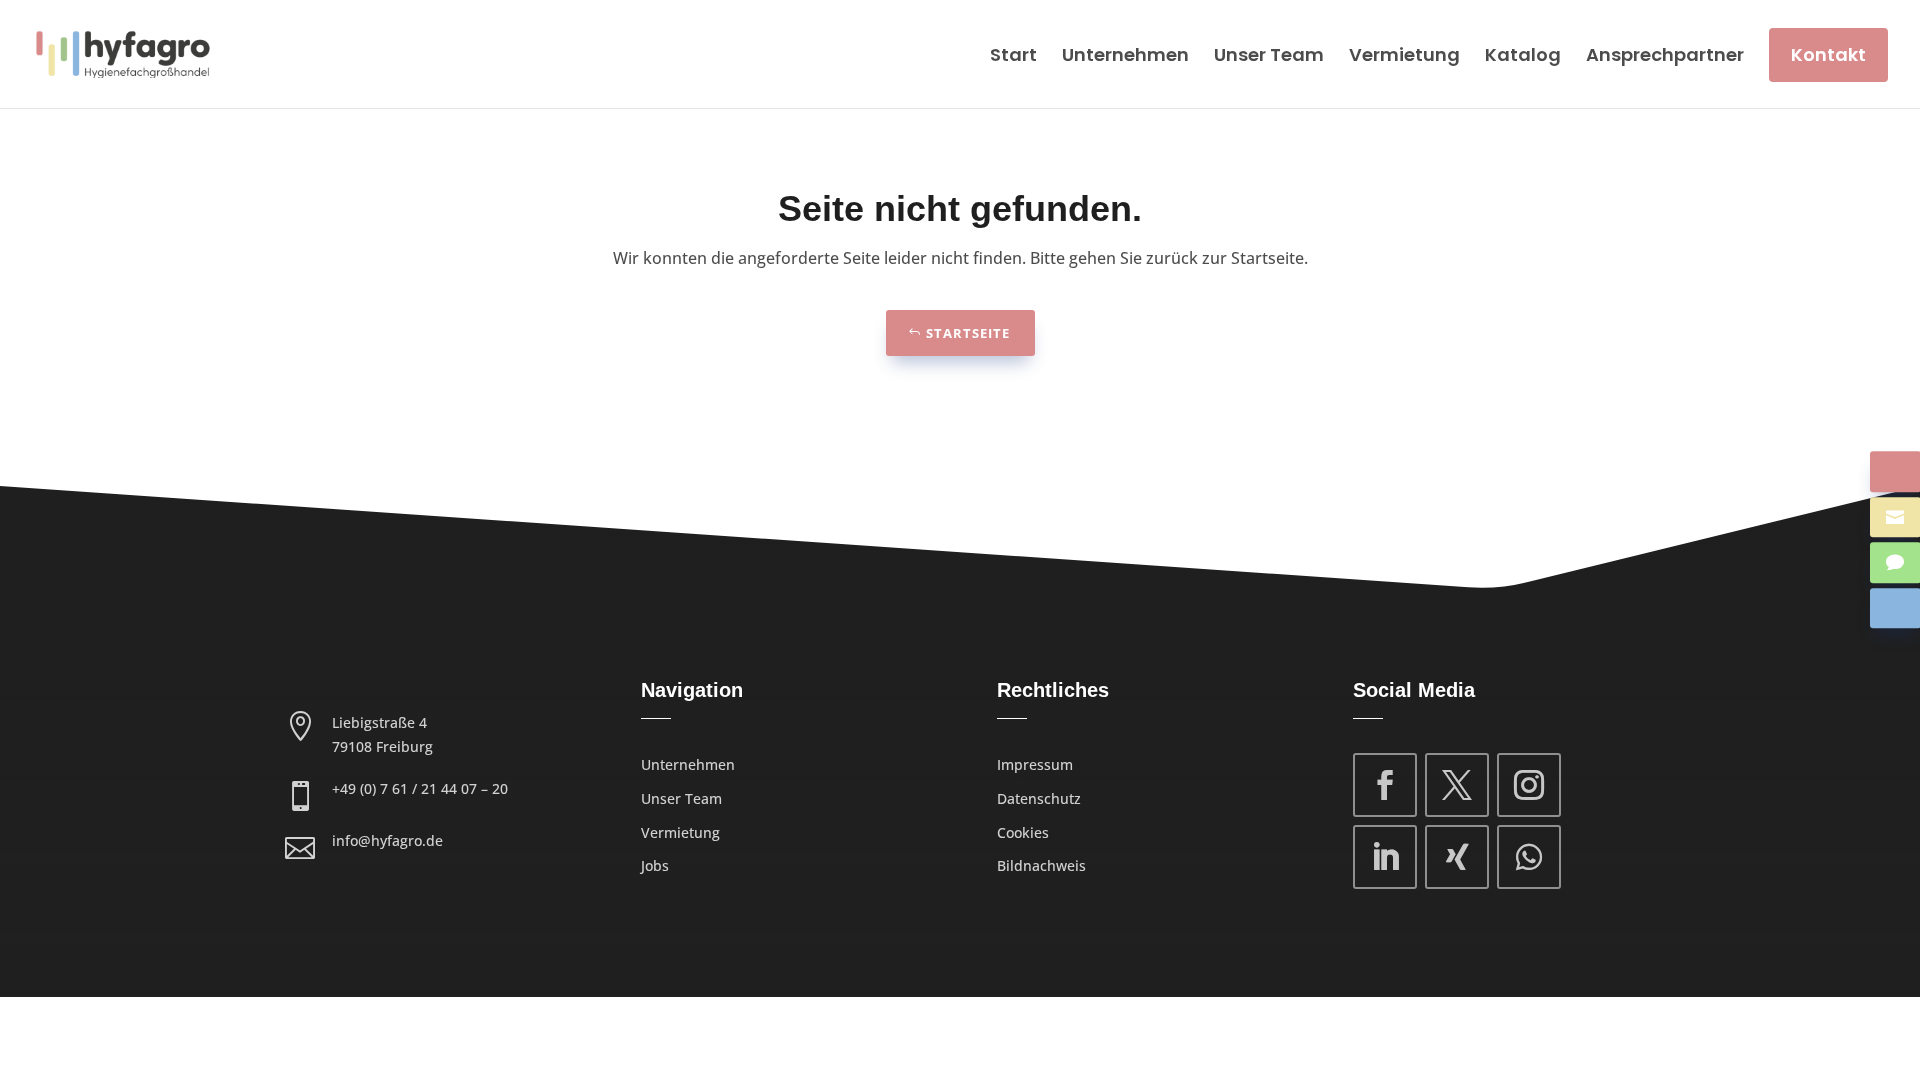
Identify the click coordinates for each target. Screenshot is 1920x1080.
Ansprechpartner (1665, 54)
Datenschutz (1039, 798)
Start (1013, 54)
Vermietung (1404, 54)
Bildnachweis (1041, 865)
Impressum (1035, 764)
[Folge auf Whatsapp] (1529, 857)
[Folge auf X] (1457, 785)
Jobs (655, 865)
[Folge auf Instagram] (1529, 785)
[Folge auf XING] (1457, 857)
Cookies (1023, 832)
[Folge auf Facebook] (1385, 785)
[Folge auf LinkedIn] (1385, 857)
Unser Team (1269, 54)
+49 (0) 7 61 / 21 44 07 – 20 (420, 788)
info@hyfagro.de (387, 840)
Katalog (1523, 54)
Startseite (968, 333)
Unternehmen (1125, 54)
